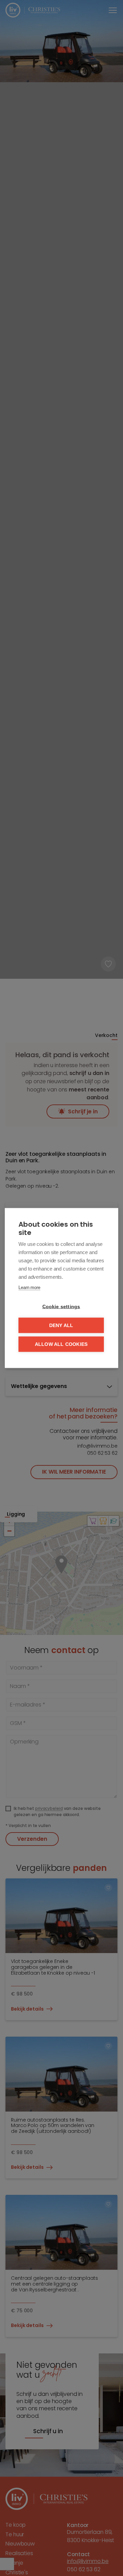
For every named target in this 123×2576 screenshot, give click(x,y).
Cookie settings (61, 1307)
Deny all (61, 1325)
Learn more (29, 1287)
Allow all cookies (61, 1344)
